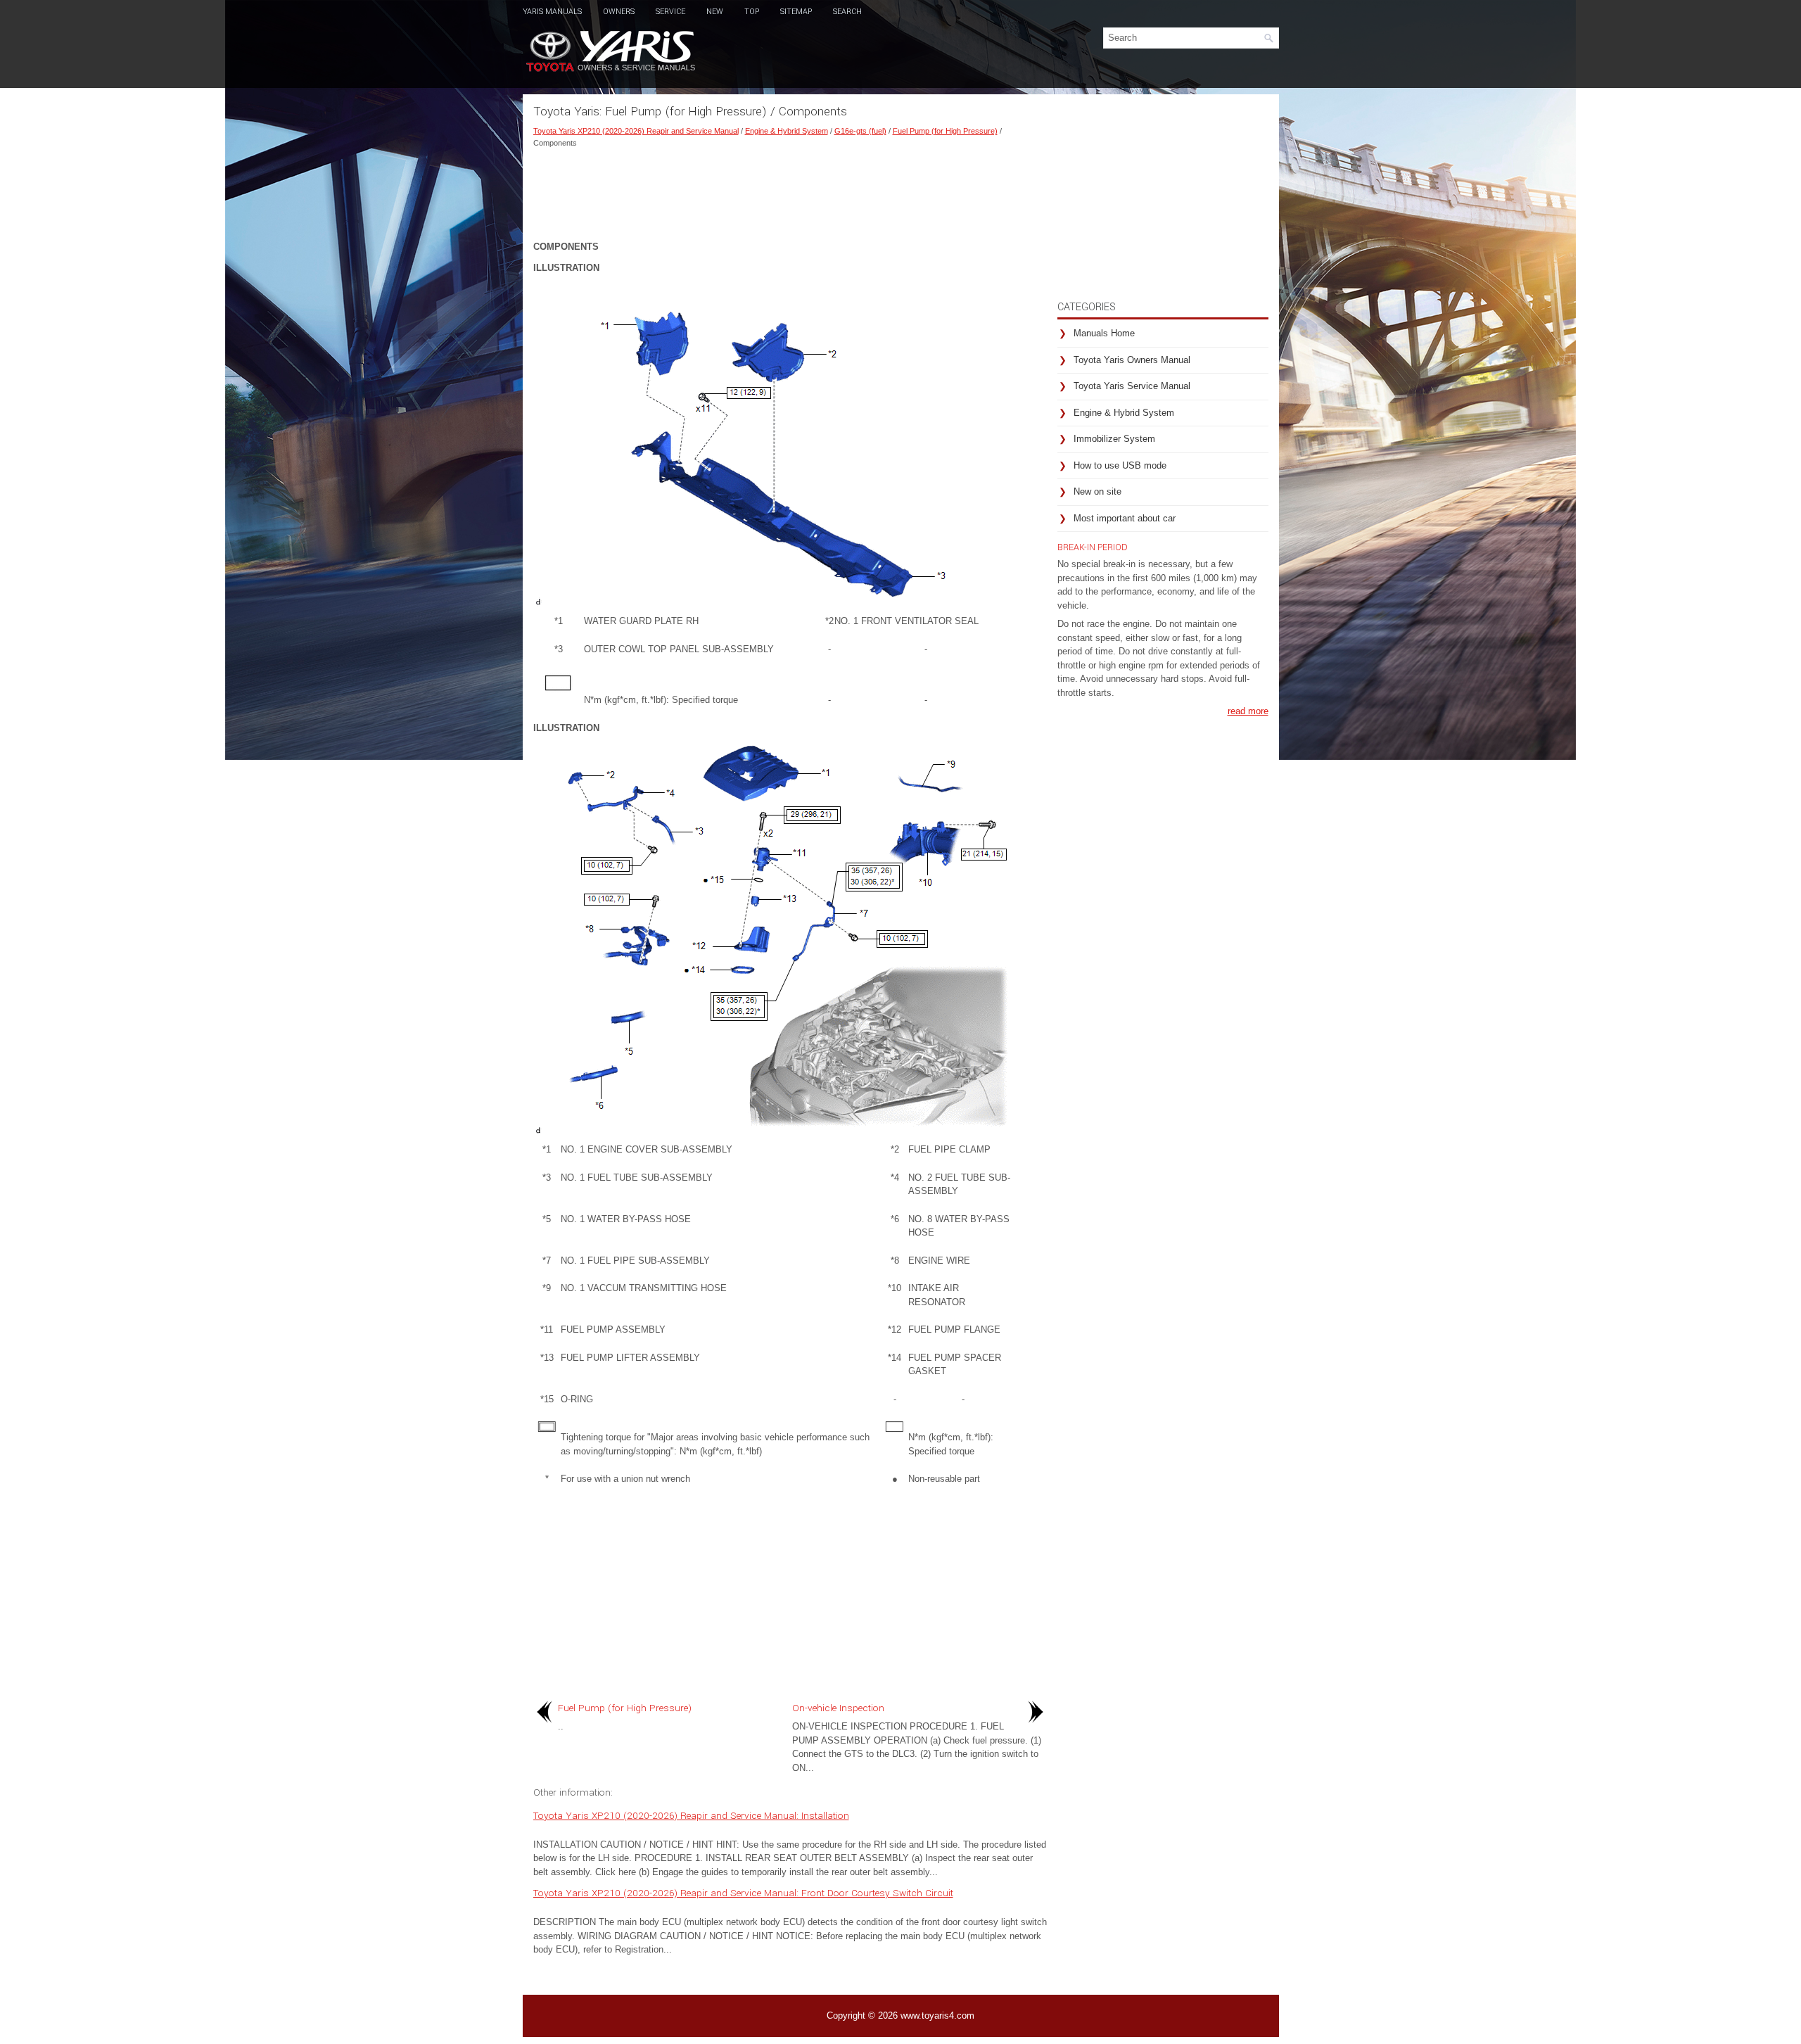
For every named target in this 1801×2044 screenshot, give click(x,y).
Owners (619, 12)
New (715, 12)
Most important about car (1125, 518)
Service (670, 12)
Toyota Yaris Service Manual (1132, 386)
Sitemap (796, 12)
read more (1248, 711)
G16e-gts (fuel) (860, 131)
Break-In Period (1093, 547)
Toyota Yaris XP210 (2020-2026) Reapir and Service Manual (636, 131)
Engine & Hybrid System (787, 131)
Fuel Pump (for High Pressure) (945, 131)
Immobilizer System (1114, 439)
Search (847, 12)
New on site (1097, 491)
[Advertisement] (790, 191)
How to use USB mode (1120, 465)
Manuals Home (1104, 333)
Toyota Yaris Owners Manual (1132, 360)
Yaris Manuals (552, 12)
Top (752, 12)
